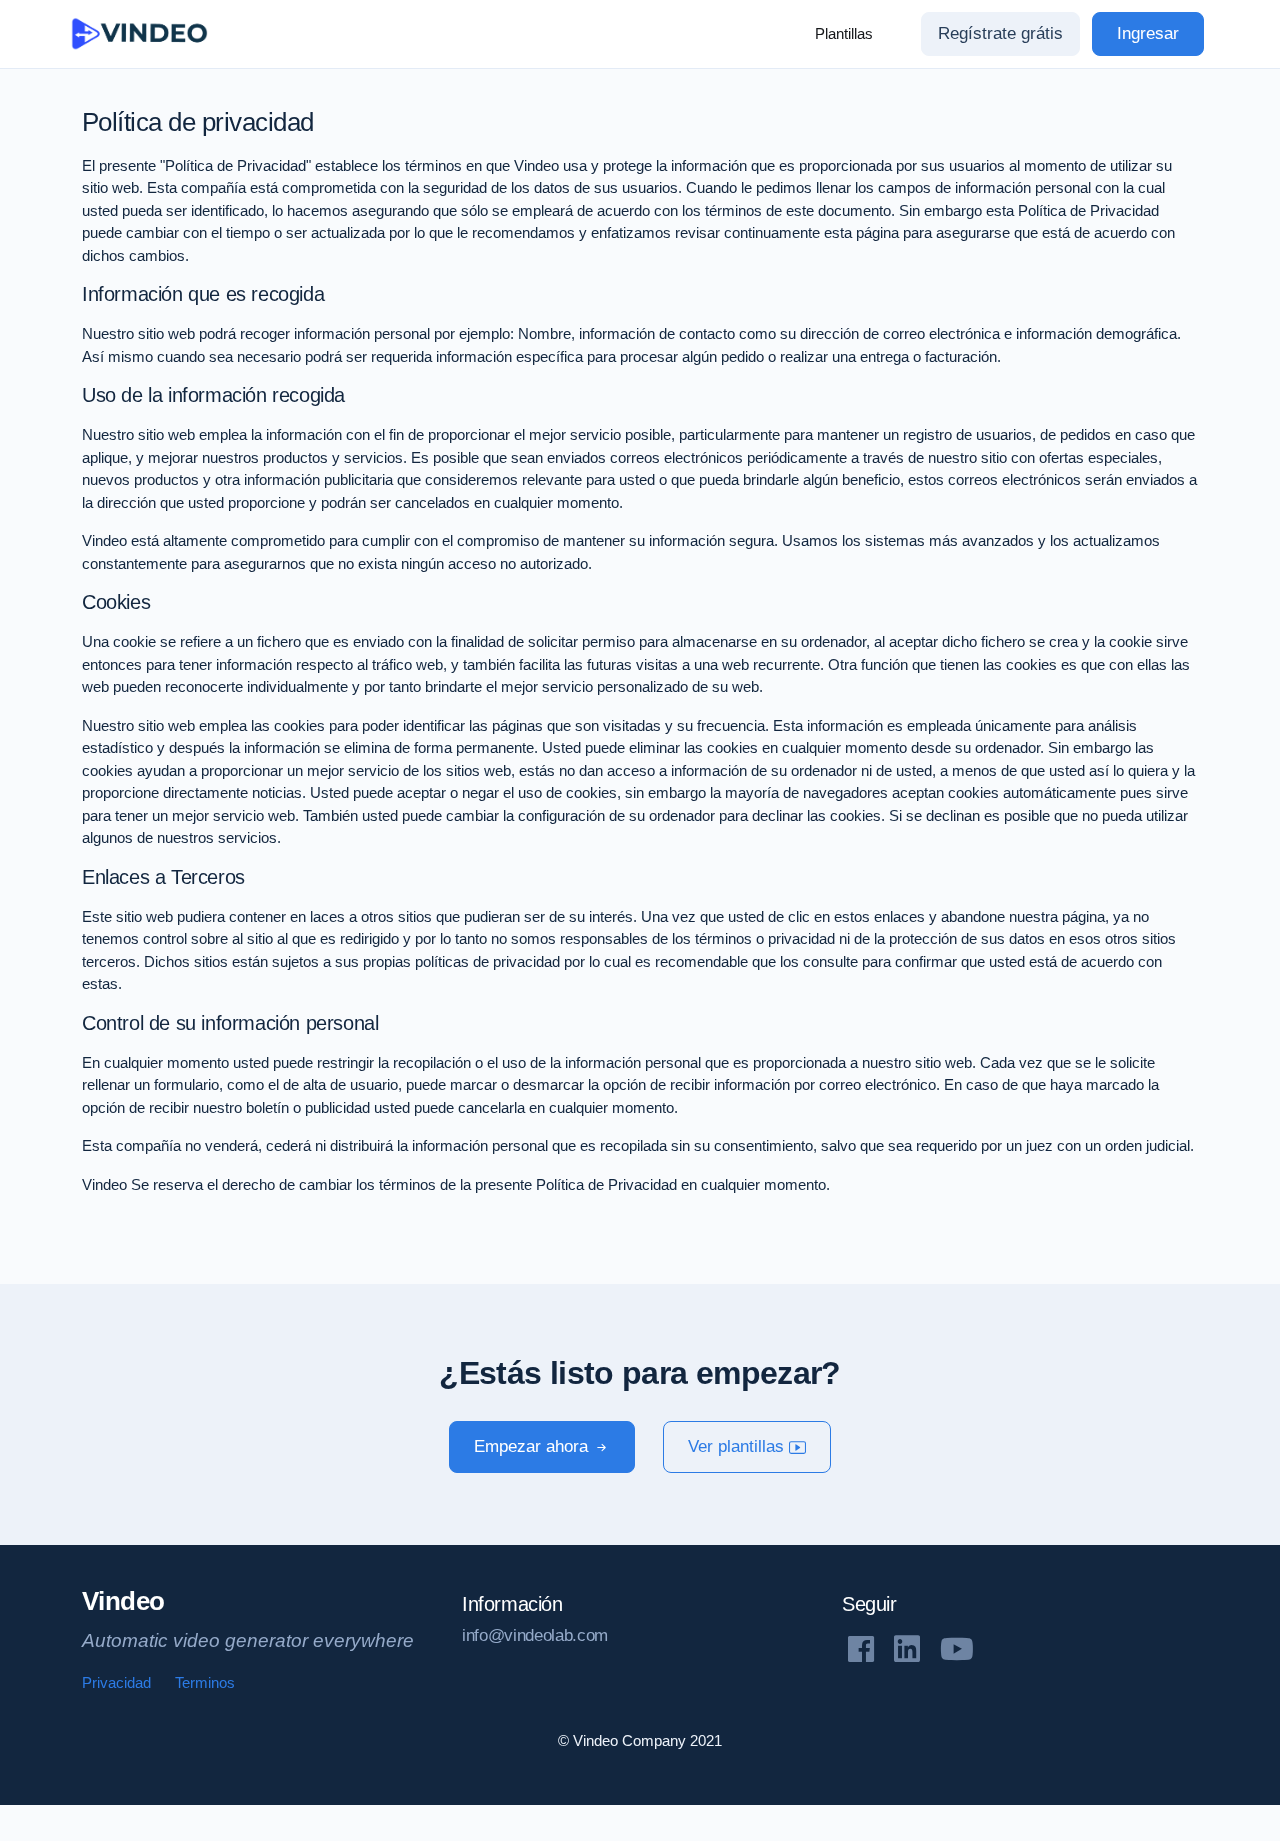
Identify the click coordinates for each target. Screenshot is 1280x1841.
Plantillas (844, 33)
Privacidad (116, 1682)
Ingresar (1148, 33)
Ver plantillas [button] (738, 1446)
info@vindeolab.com (535, 1636)
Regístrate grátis (1000, 33)
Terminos (205, 1682)
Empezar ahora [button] (533, 1446)
